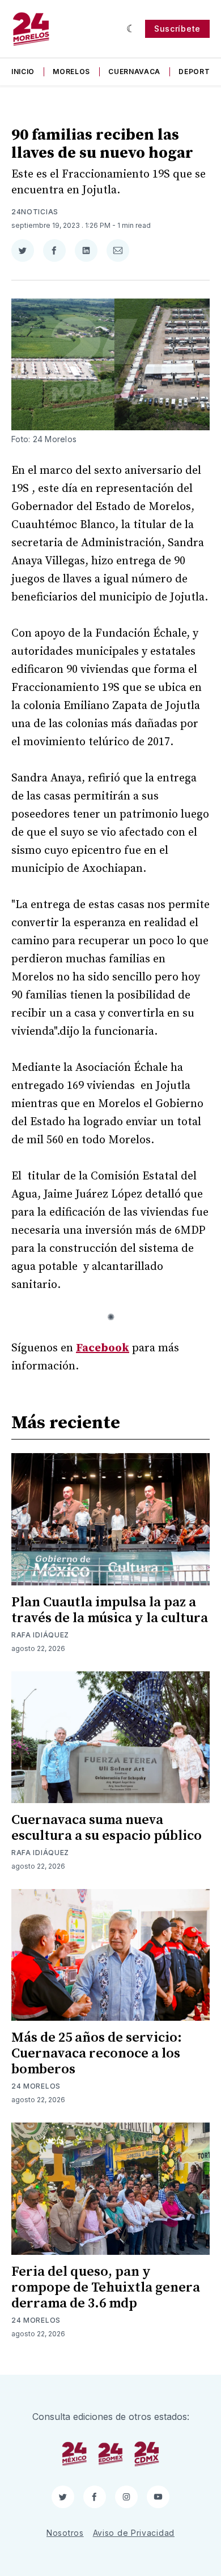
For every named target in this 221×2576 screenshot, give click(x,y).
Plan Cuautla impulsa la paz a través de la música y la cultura (110, 1610)
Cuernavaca (134, 72)
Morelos (71, 72)
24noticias (35, 212)
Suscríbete (177, 29)
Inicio (23, 72)
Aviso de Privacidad (134, 2533)
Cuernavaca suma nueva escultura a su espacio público (107, 1828)
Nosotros (65, 2533)
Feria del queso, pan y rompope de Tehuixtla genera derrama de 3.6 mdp (106, 2288)
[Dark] (131, 29)
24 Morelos (36, 2086)
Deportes (199, 72)
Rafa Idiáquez (40, 1635)
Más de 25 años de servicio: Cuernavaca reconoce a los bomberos (97, 2054)
